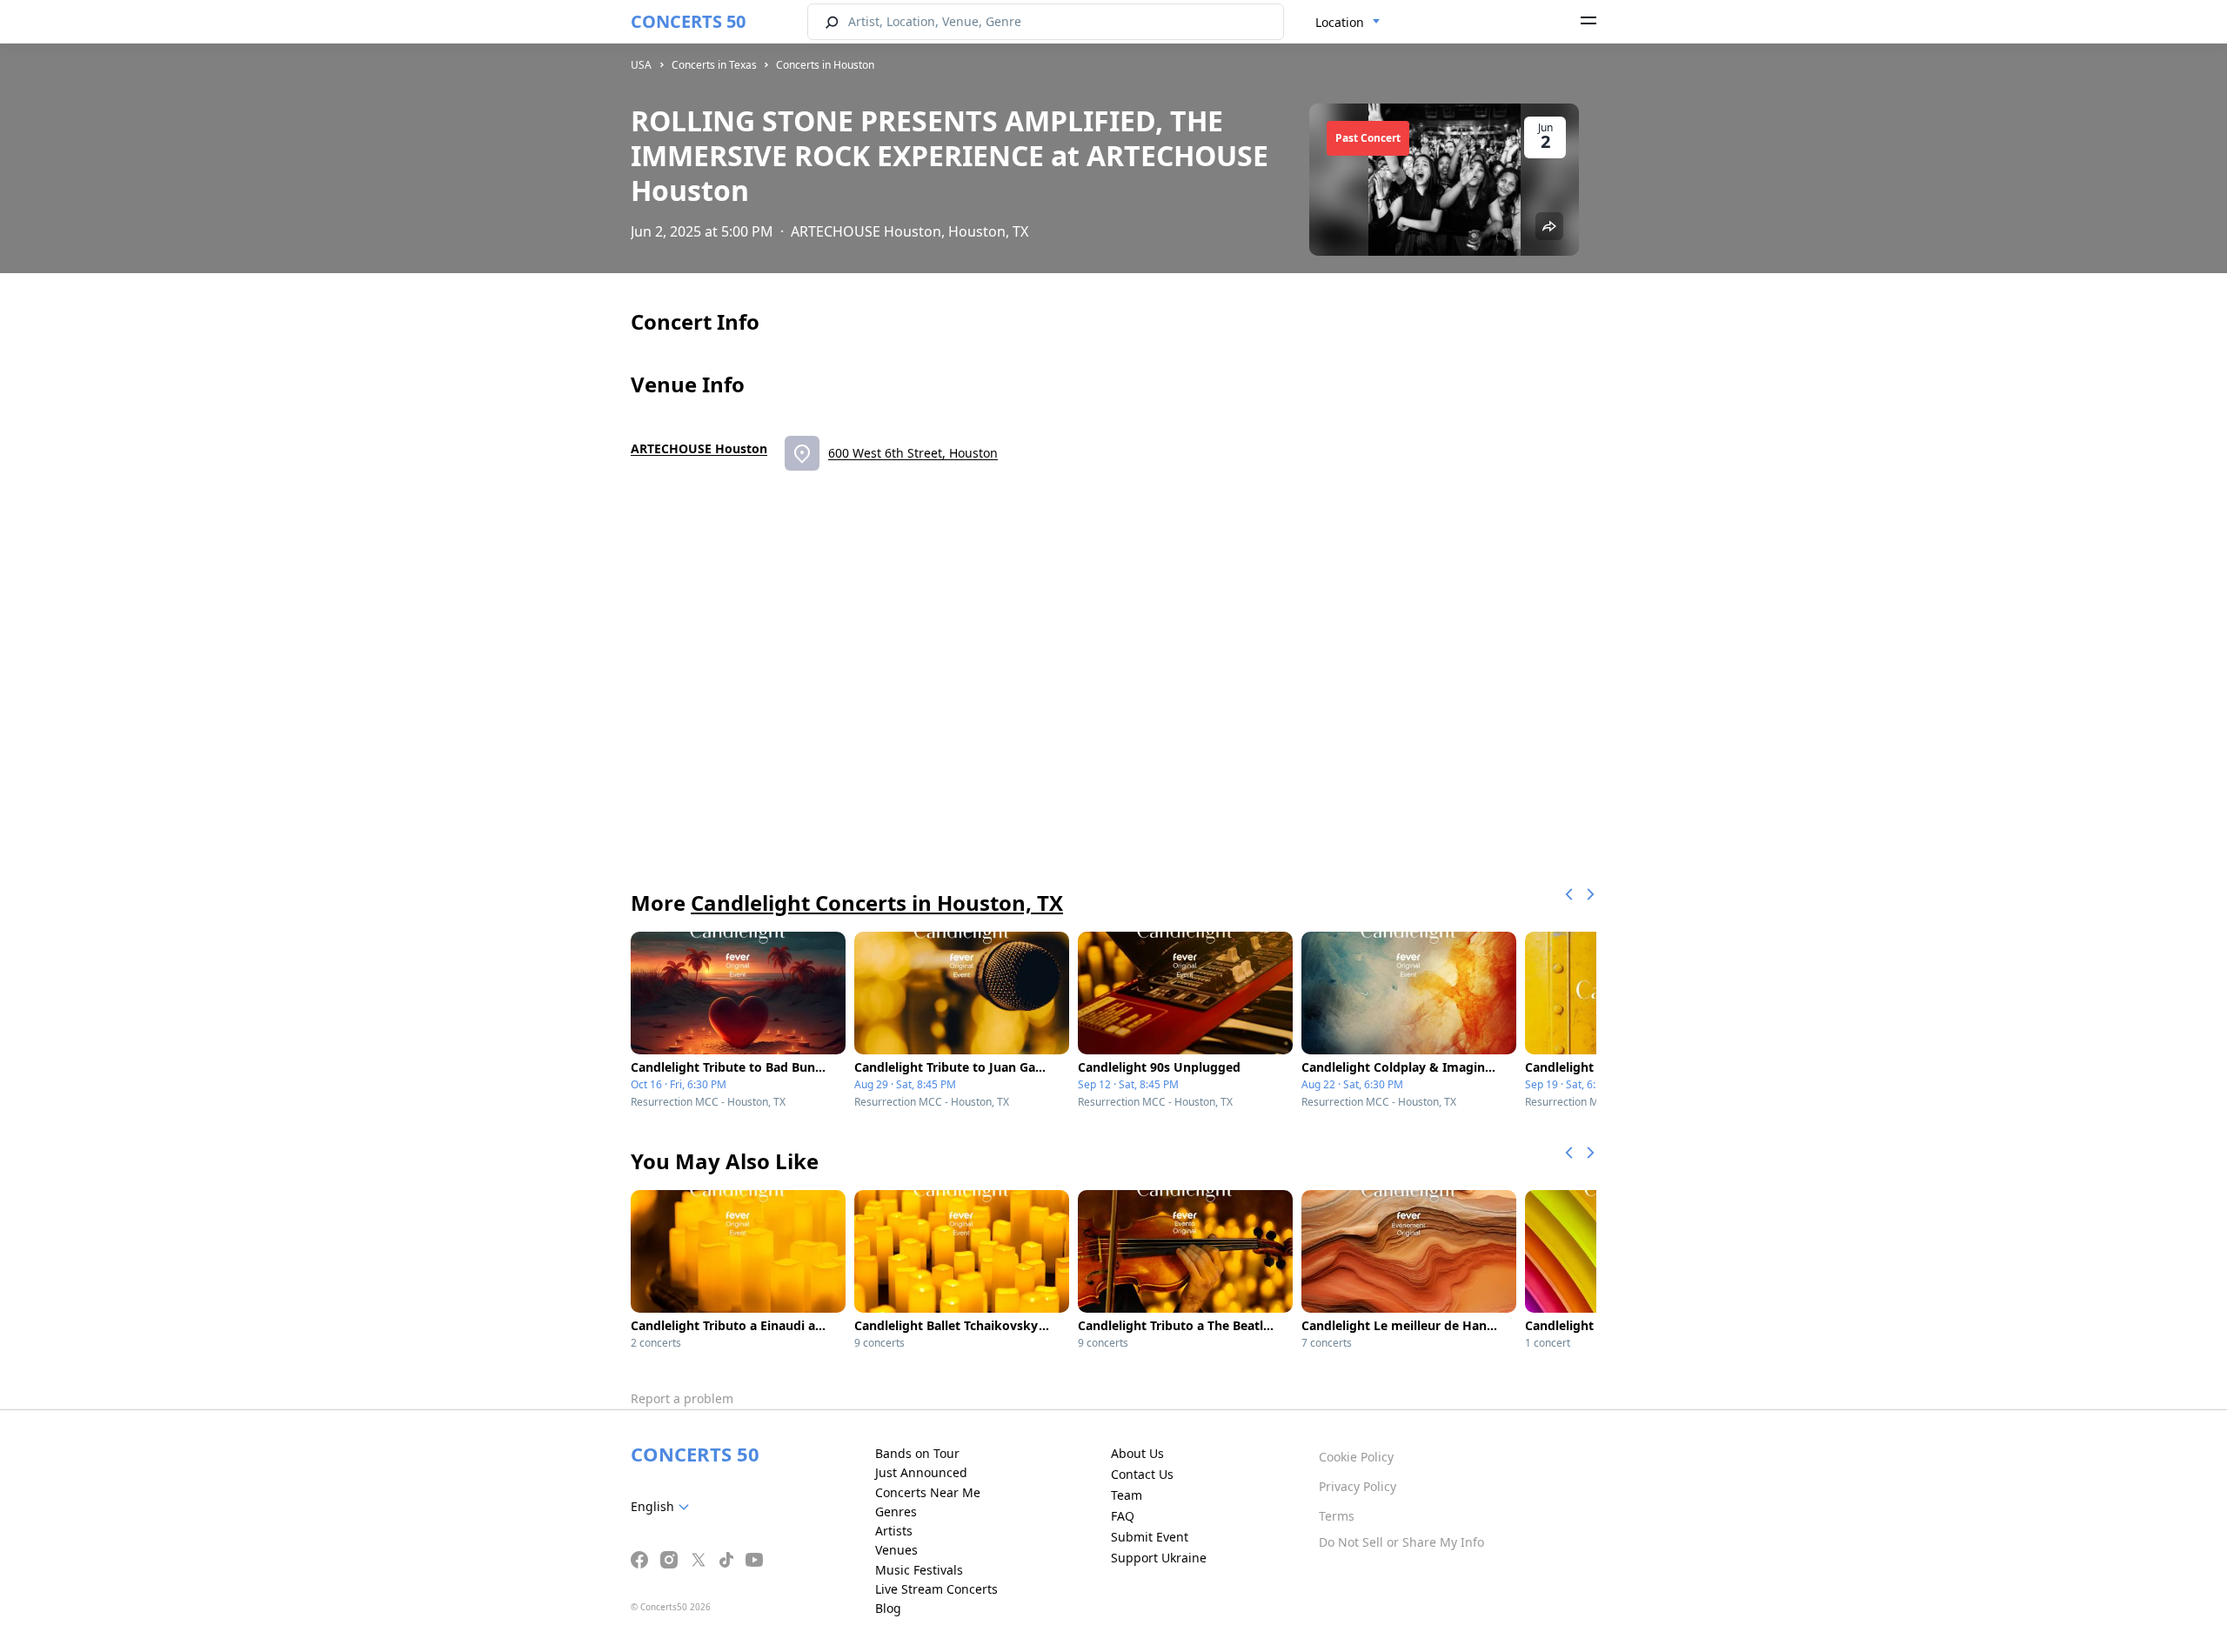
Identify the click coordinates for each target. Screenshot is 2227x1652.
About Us (1137, 1453)
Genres (896, 1512)
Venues (896, 1550)
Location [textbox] (1340, 22)
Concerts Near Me (928, 1492)
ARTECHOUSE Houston (699, 448)
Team (1127, 1495)
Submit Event (1150, 1537)
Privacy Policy (1358, 1486)
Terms (1337, 1516)
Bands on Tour (917, 1453)
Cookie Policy (1356, 1457)
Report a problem (682, 1398)
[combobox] (1348, 23)
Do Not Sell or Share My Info (1401, 1542)
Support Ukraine (1159, 1558)
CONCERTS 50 (688, 21)
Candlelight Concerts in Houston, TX (877, 903)
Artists (894, 1531)
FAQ (1123, 1516)
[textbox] (663, 1507)
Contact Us (1142, 1474)
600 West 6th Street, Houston (913, 453)
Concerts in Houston (825, 65)
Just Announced (921, 1472)
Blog (888, 1608)
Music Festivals (919, 1570)
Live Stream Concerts (936, 1589)
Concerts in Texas (714, 65)
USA (641, 65)
